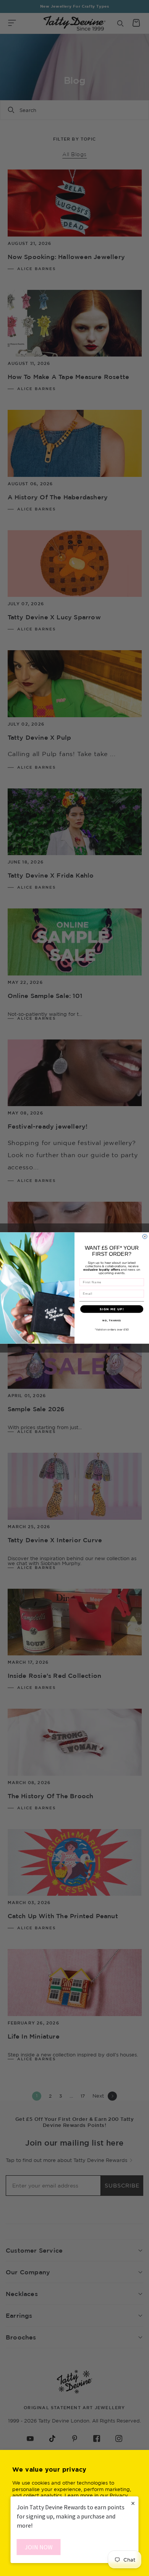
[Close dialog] (145, 1236)
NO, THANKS (112, 1320)
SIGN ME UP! (112, 1309)
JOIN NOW (39, 2547)
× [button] (133, 2503)
